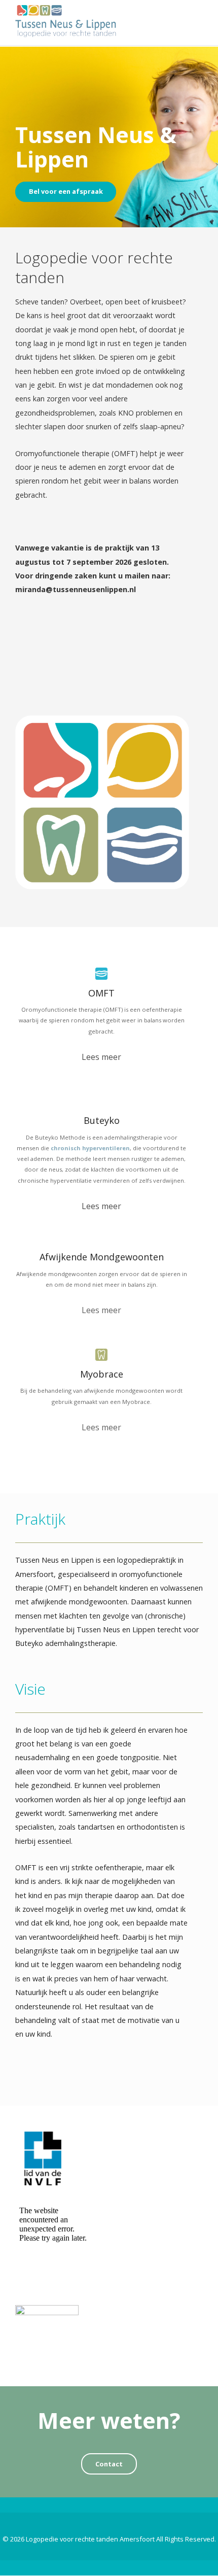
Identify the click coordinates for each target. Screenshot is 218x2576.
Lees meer (101, 1057)
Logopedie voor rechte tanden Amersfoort (90, 2539)
